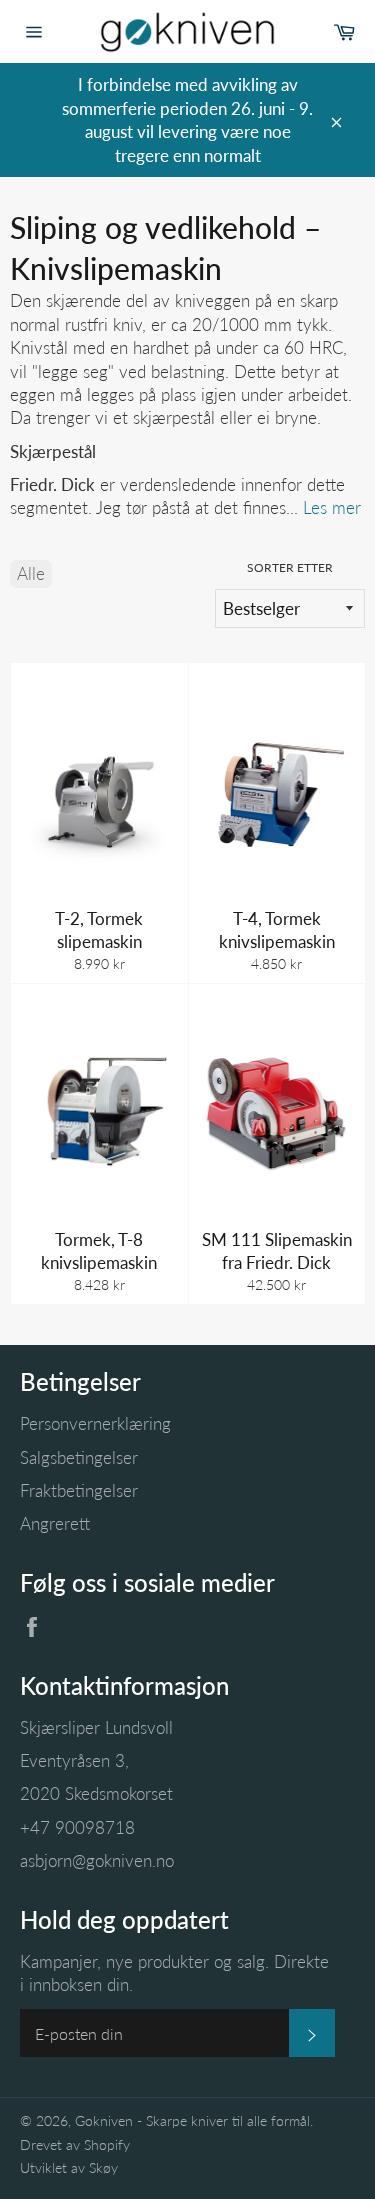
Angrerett (55, 1523)
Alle (31, 573)
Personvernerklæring (95, 1423)
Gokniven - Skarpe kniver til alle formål (192, 2121)
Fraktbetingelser (79, 1490)
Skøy (103, 2168)
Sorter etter (290, 567)
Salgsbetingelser (79, 1457)
